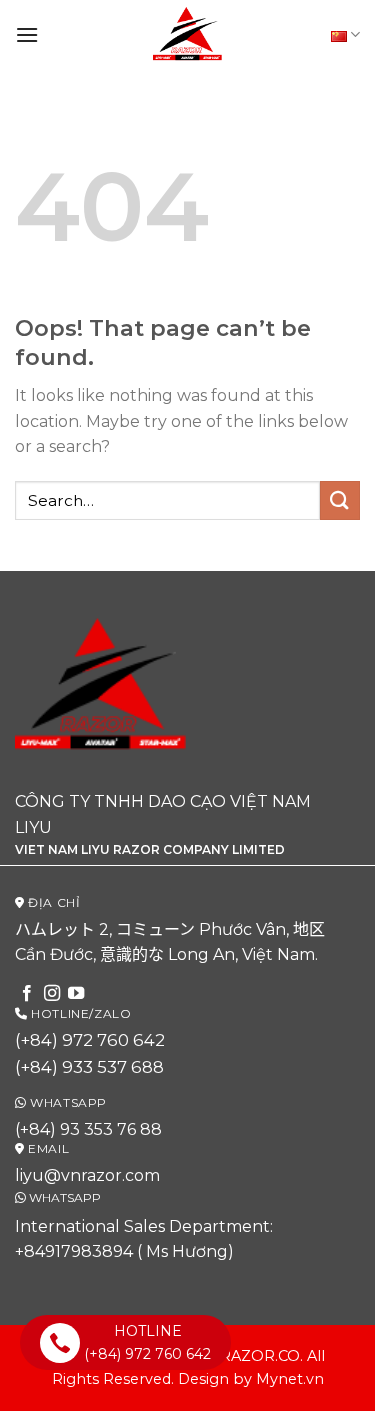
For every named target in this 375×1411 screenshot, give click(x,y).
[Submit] (340, 500)
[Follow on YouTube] (76, 994)
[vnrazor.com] (188, 35)
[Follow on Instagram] (52, 994)
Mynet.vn (290, 1379)
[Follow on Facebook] (27, 994)
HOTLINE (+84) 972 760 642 (147, 1342)
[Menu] (27, 34)
